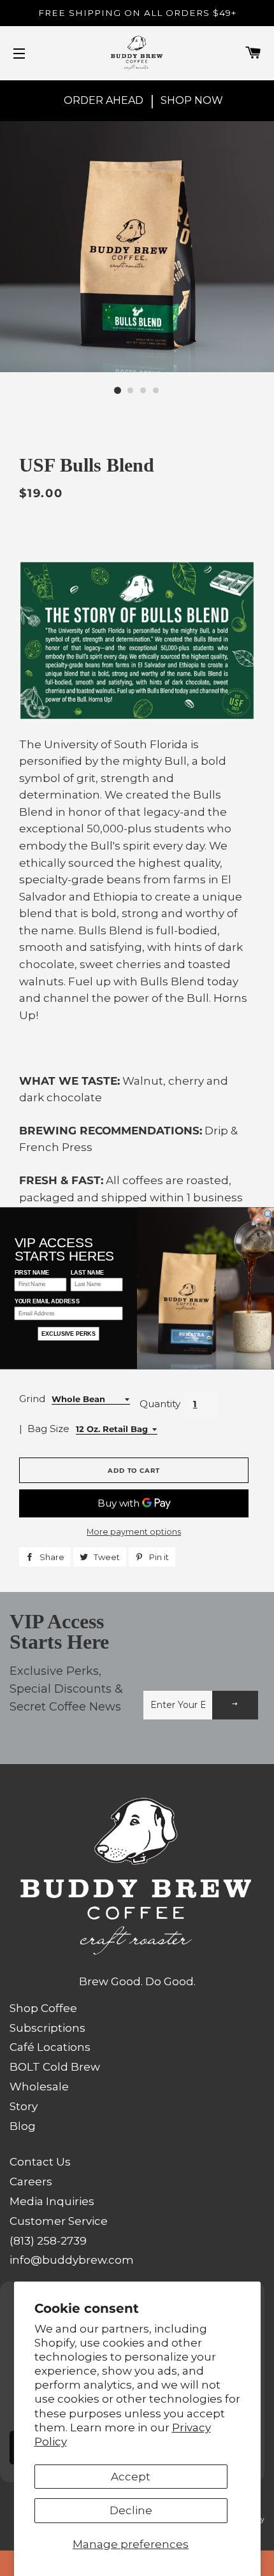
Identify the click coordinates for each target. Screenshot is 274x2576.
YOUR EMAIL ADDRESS (47, 1301)
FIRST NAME (32, 1272)
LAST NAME (87, 1272)
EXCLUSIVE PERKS (68, 1334)
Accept (131, 2477)
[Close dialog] (268, 1213)
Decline (131, 2510)
